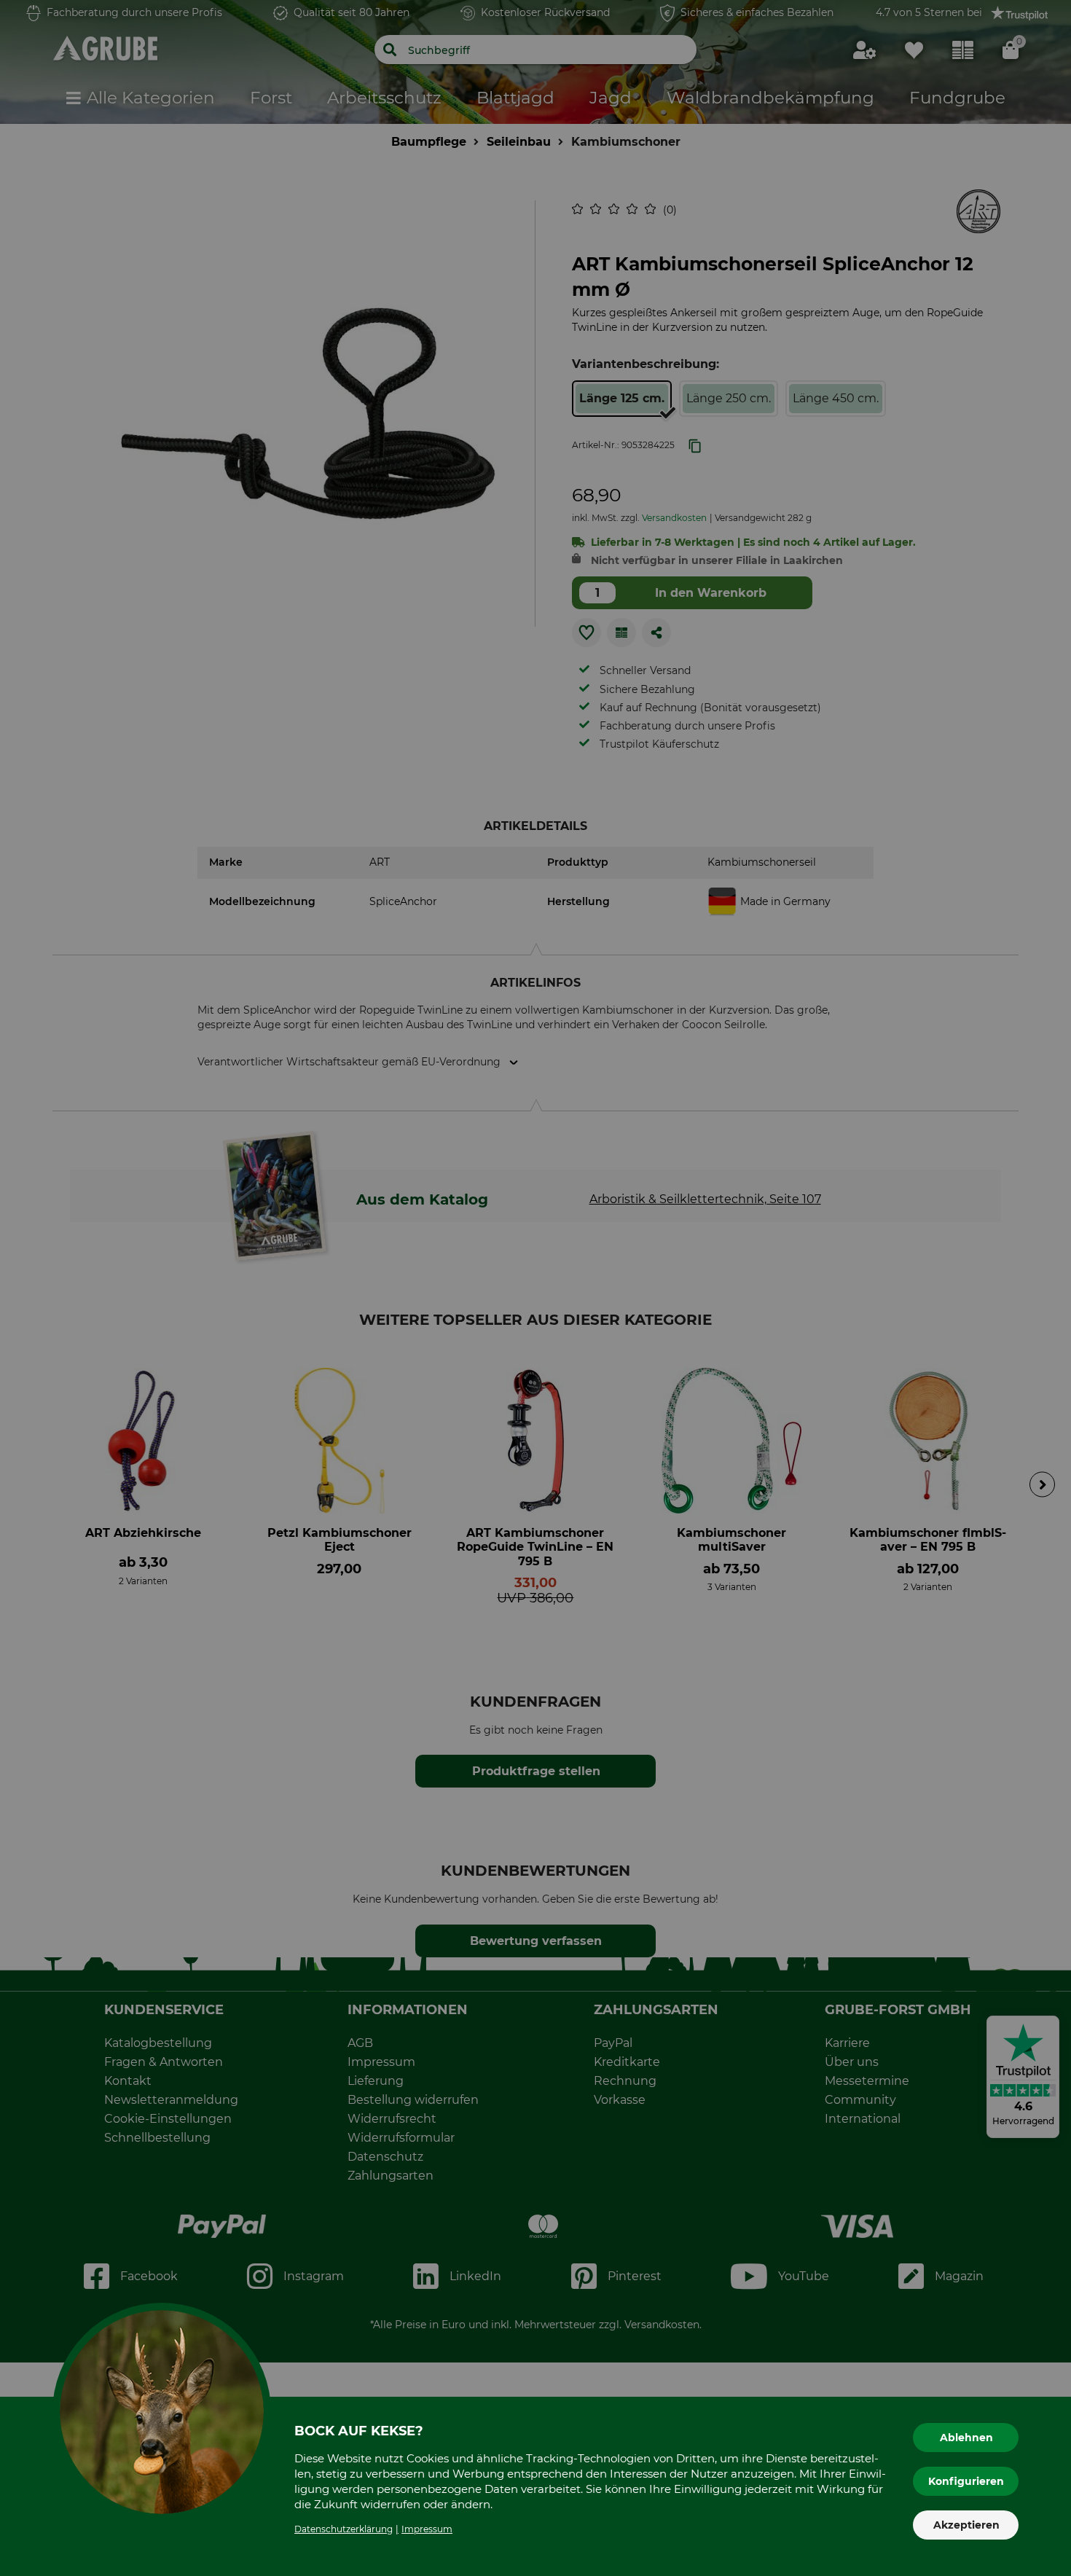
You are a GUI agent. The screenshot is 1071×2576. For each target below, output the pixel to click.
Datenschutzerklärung (344, 2529)
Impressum (427, 2529)
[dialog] (535, 1288)
